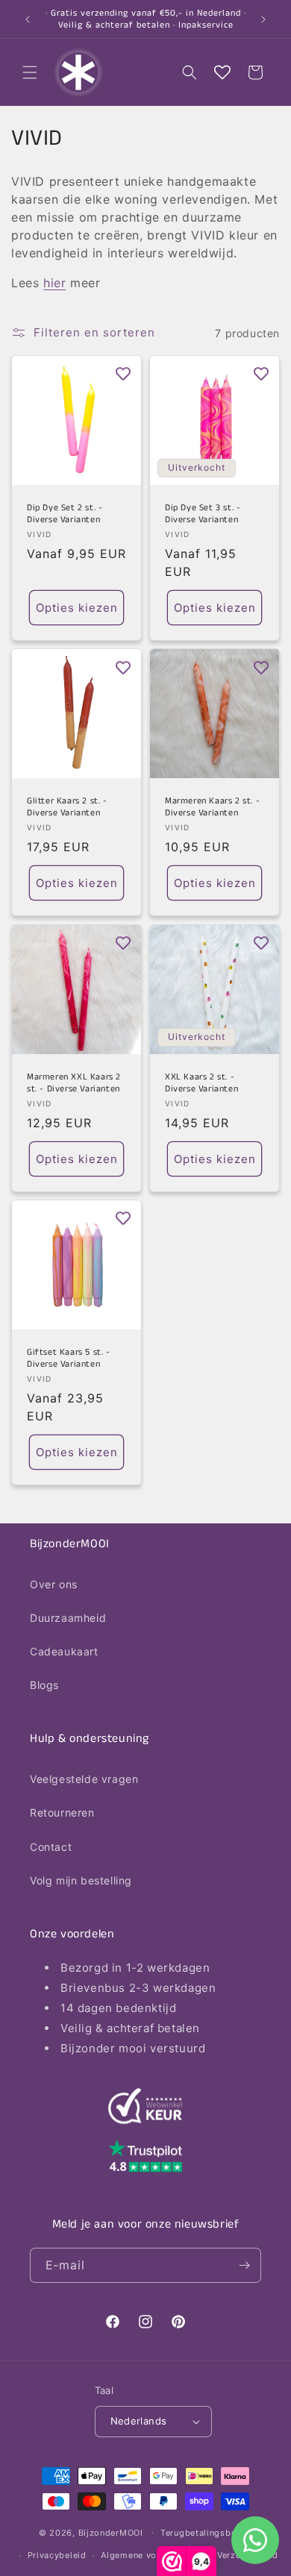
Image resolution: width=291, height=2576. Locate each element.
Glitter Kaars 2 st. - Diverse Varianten (67, 807)
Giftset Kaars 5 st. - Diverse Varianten (69, 1358)
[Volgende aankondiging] (263, 19)
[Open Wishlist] (222, 72)
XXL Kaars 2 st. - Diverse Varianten (201, 1083)
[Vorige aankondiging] (28, 19)
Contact (51, 1847)
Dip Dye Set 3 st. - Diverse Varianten (203, 514)
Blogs (44, 1685)
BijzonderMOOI (111, 2532)
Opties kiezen (77, 608)
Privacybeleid (57, 2555)
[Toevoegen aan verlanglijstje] (123, 374)
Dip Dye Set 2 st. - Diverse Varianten (65, 514)
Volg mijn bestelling (81, 1880)
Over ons (54, 1584)
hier (54, 283)
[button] (30, 72)
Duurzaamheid (68, 1618)
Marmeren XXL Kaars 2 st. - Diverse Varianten (74, 1083)
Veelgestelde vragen (84, 1779)
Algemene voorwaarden (151, 2555)
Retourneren (62, 1812)
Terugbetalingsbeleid (206, 2533)
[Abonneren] (244, 2265)
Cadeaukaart (64, 1651)
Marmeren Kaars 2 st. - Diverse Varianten (212, 807)
